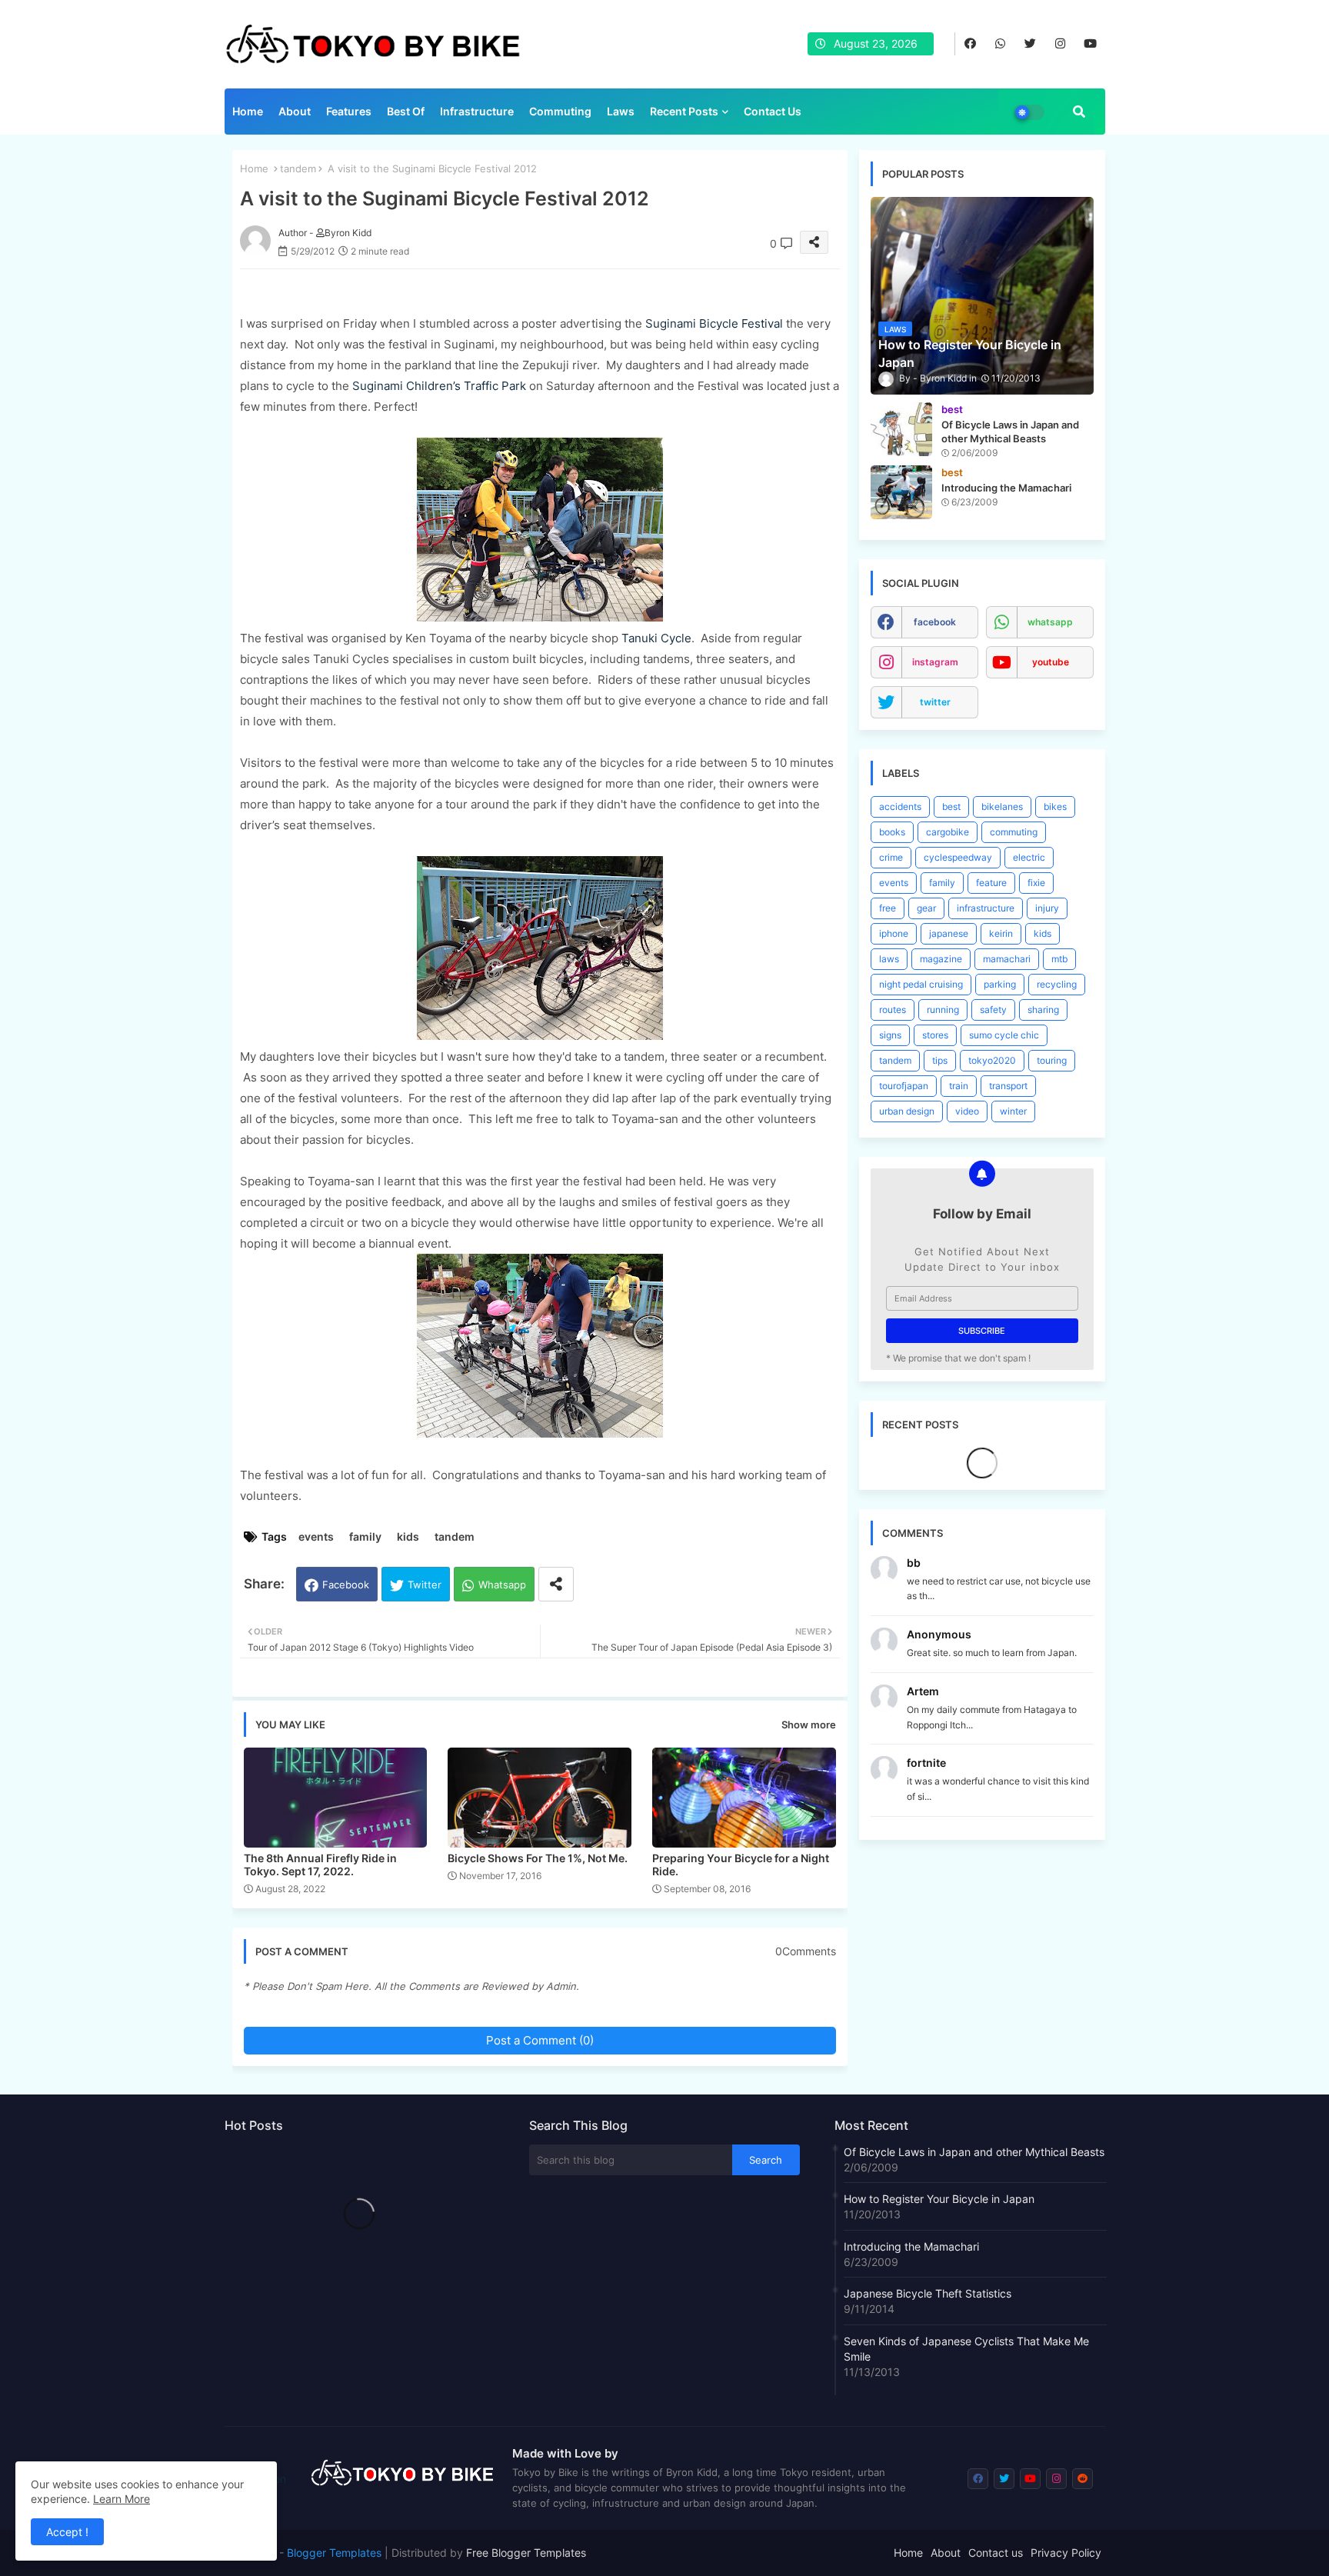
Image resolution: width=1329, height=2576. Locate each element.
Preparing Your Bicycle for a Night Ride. (741, 1865)
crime (891, 857)
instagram (935, 662)
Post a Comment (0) (540, 2040)
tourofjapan (904, 1086)
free (888, 908)
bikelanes (1002, 806)
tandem (298, 168)
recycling (1057, 984)
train (959, 1086)
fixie (1036, 883)
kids (408, 1536)
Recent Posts (684, 111)
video (967, 1111)
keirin (1001, 933)
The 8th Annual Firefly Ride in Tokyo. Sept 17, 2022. (320, 1865)
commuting (1014, 832)
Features (349, 111)
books (892, 832)
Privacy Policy (1066, 2553)
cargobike (948, 832)
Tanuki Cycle (656, 638)
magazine (941, 959)
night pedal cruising (921, 984)
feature (991, 883)
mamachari (1007, 959)
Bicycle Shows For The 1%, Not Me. (538, 1858)
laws (889, 959)
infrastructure (986, 908)
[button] (1079, 112)
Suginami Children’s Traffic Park (439, 386)
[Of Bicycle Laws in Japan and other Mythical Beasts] (901, 429)
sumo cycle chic (1004, 1035)
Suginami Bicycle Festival (714, 323)
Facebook (346, 1585)
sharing (1043, 1010)
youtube (1051, 662)
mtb (1059, 959)
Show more (809, 1725)
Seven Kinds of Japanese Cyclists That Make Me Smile (966, 2349)
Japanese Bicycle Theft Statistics (928, 2293)
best (951, 806)
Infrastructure (477, 111)
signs (890, 1035)
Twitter (425, 1585)
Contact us (773, 111)
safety (993, 1010)
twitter (935, 702)
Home (248, 111)
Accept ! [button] (67, 2532)
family (365, 1536)
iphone (894, 933)
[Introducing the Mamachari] (901, 492)
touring (1052, 1060)
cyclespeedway (958, 857)
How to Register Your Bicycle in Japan (939, 2199)
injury (1047, 908)
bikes (1055, 806)
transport (1008, 1086)
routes (893, 1010)
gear (926, 908)
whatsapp (1050, 622)
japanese (949, 933)
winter (1013, 1111)
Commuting (560, 111)
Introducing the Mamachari (911, 2246)
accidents (900, 806)
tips (940, 1060)
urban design (907, 1111)
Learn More (122, 2499)
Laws (621, 111)
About (295, 111)
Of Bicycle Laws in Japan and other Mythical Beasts (974, 2152)
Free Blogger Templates (526, 2553)
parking (1000, 984)
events (316, 1536)
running (943, 1010)
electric (1029, 857)
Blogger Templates (334, 2553)
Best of (406, 111)
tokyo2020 (992, 1060)
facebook (935, 622)
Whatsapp (502, 1585)
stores (935, 1035)
